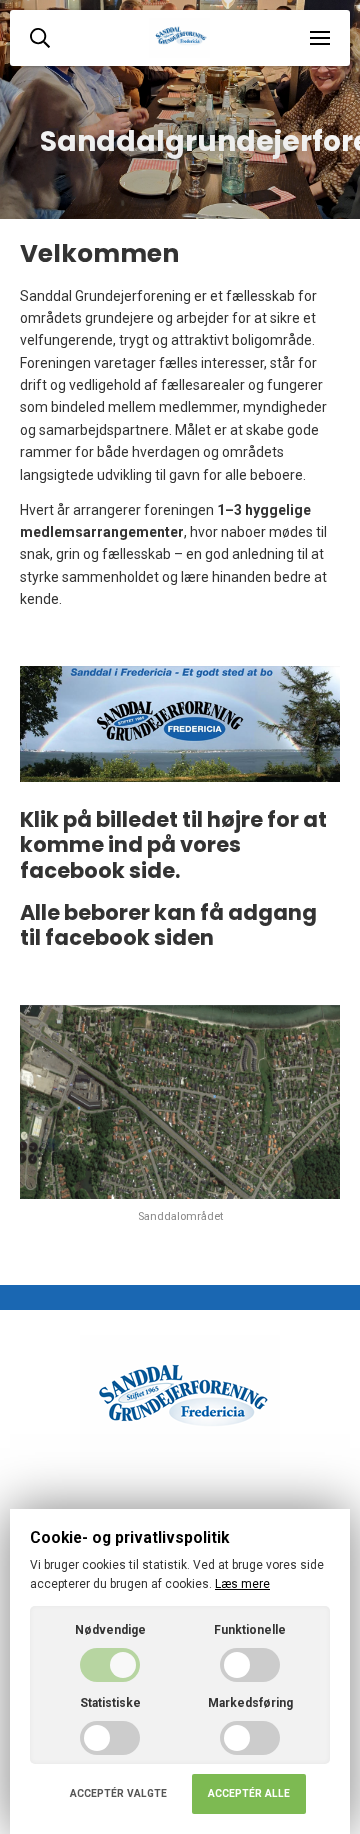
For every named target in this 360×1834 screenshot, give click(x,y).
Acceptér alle (249, 1793)
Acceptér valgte (118, 1793)
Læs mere (242, 1584)
